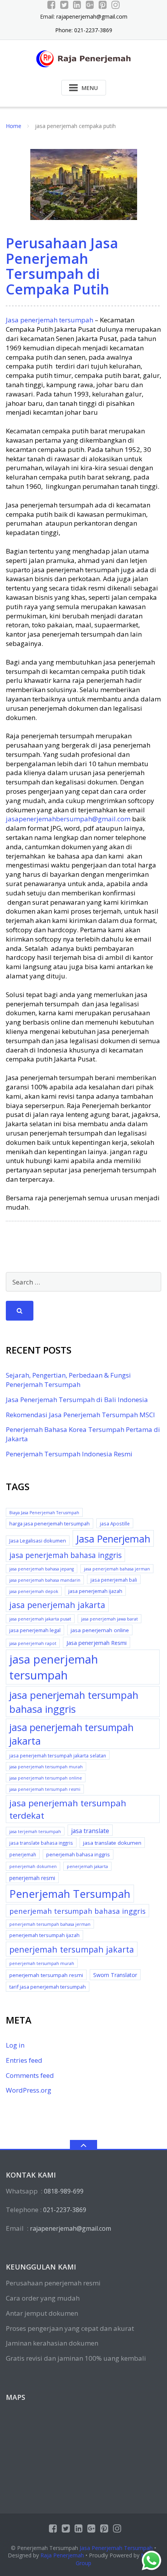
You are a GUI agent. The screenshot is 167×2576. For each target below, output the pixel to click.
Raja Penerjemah (62, 2555)
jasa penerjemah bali (114, 1580)
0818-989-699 (64, 2191)
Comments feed (30, 2075)
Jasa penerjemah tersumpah (50, 320)
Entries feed (24, 2060)
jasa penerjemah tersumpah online (46, 1778)
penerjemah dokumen (33, 1866)
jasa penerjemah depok (34, 1591)
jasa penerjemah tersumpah (54, 1667)
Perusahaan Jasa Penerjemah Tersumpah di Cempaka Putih (62, 266)
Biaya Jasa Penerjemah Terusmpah (44, 1513)
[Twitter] (64, 5)
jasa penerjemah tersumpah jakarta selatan (58, 1755)
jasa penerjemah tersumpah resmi (45, 1789)
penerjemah (23, 1854)
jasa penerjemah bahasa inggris (65, 1555)
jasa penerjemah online (100, 1630)
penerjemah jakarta (87, 1866)
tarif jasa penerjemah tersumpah (48, 1987)
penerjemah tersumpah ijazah (44, 1935)
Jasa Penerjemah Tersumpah (116, 2548)
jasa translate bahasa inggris (41, 1843)
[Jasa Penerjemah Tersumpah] (84, 58)
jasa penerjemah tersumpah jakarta (71, 1734)
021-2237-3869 (65, 2210)
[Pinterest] (103, 5)
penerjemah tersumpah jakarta (72, 1949)
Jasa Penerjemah (113, 1539)
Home (14, 126)
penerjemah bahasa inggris (78, 1854)
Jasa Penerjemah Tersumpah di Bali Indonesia (77, 1400)
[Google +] (90, 5)
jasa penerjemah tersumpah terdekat (68, 1809)
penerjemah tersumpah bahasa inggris (77, 1911)
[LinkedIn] (77, 5)
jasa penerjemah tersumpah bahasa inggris (74, 1702)
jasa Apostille (115, 1523)
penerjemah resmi (32, 1878)
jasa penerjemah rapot (33, 1643)
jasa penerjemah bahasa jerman (117, 1569)
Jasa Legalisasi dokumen (38, 1541)
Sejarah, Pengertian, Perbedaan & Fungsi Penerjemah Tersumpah (68, 1380)
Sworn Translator (115, 1975)
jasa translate (90, 1831)
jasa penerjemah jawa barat (110, 1619)
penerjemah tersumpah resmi (46, 1975)
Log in (15, 2045)
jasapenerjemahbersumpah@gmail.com (68, 819)
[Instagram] (116, 5)
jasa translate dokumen (112, 1843)
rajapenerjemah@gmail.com (92, 16)
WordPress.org (29, 2090)
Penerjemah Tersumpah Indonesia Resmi (69, 1454)
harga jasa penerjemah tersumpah (50, 1523)
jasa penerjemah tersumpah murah (46, 1767)
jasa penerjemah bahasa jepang (42, 1569)
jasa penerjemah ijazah (95, 1591)
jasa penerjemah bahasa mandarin (45, 1580)
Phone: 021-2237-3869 (84, 30)
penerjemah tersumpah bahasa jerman (50, 1924)
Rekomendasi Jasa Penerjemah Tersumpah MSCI (80, 1415)
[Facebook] (51, 5)
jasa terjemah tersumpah (35, 1832)
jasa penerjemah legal (35, 1630)
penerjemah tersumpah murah (42, 1963)
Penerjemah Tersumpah (70, 1894)
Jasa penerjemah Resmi (97, 1643)
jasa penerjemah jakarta (57, 1605)
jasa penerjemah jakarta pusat (40, 1619)
